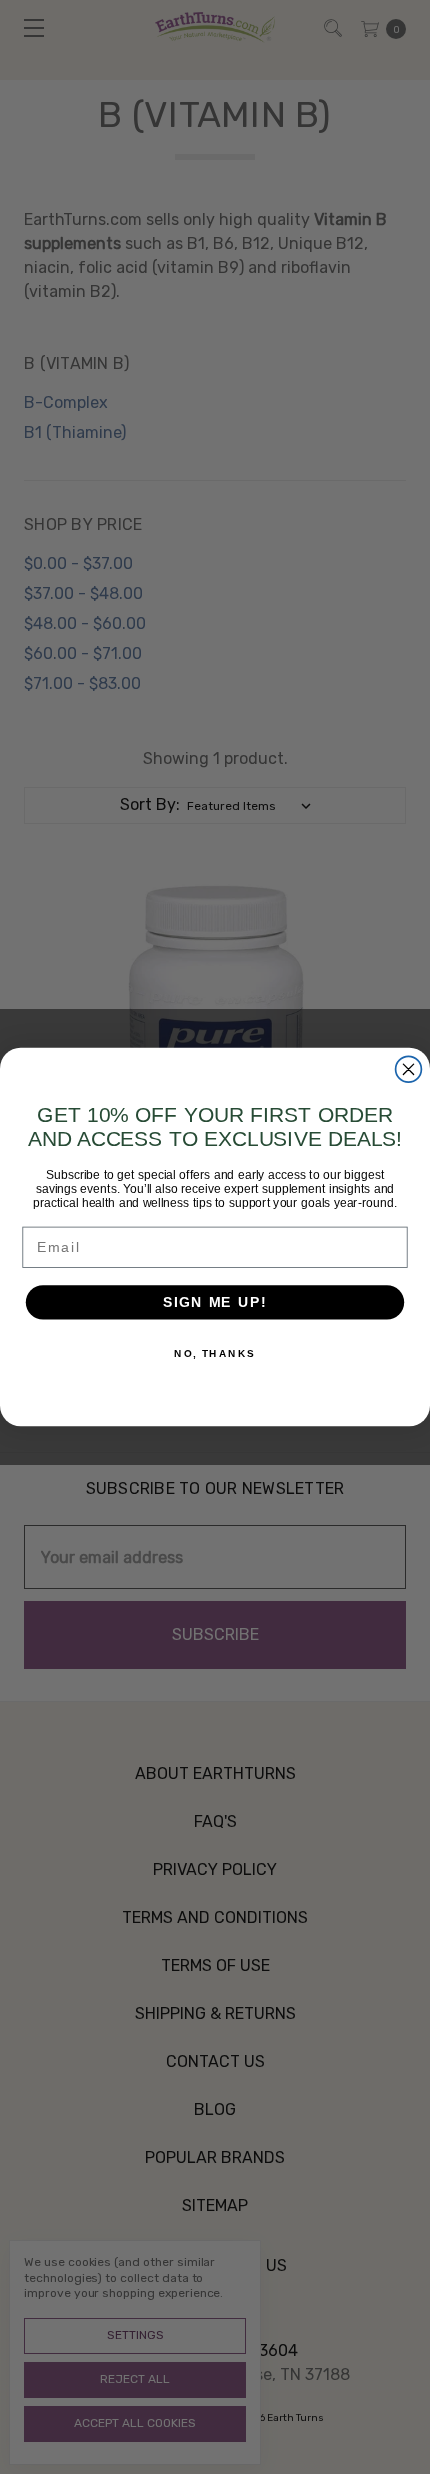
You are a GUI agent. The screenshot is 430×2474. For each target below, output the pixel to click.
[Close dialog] (409, 1069)
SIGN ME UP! (215, 1302)
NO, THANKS (215, 1354)
